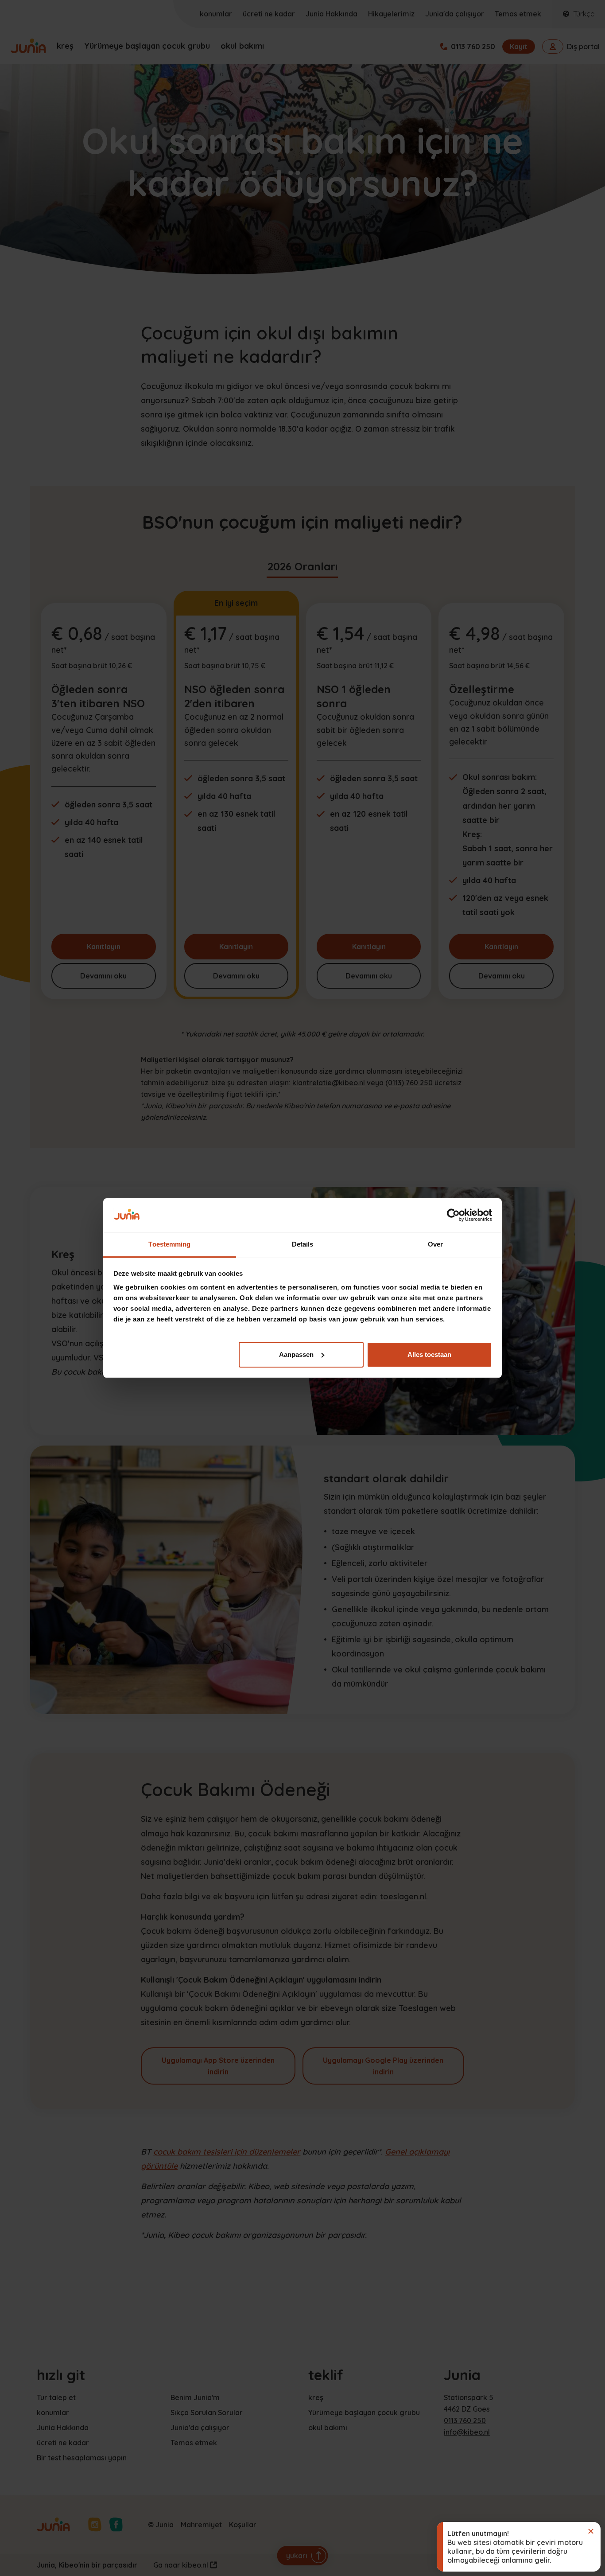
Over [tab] (435, 1244)
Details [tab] (303, 1244)
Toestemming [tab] (169, 1244)
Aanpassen (296, 1354)
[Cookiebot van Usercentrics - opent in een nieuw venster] (453, 1215)
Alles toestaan (429, 1354)
